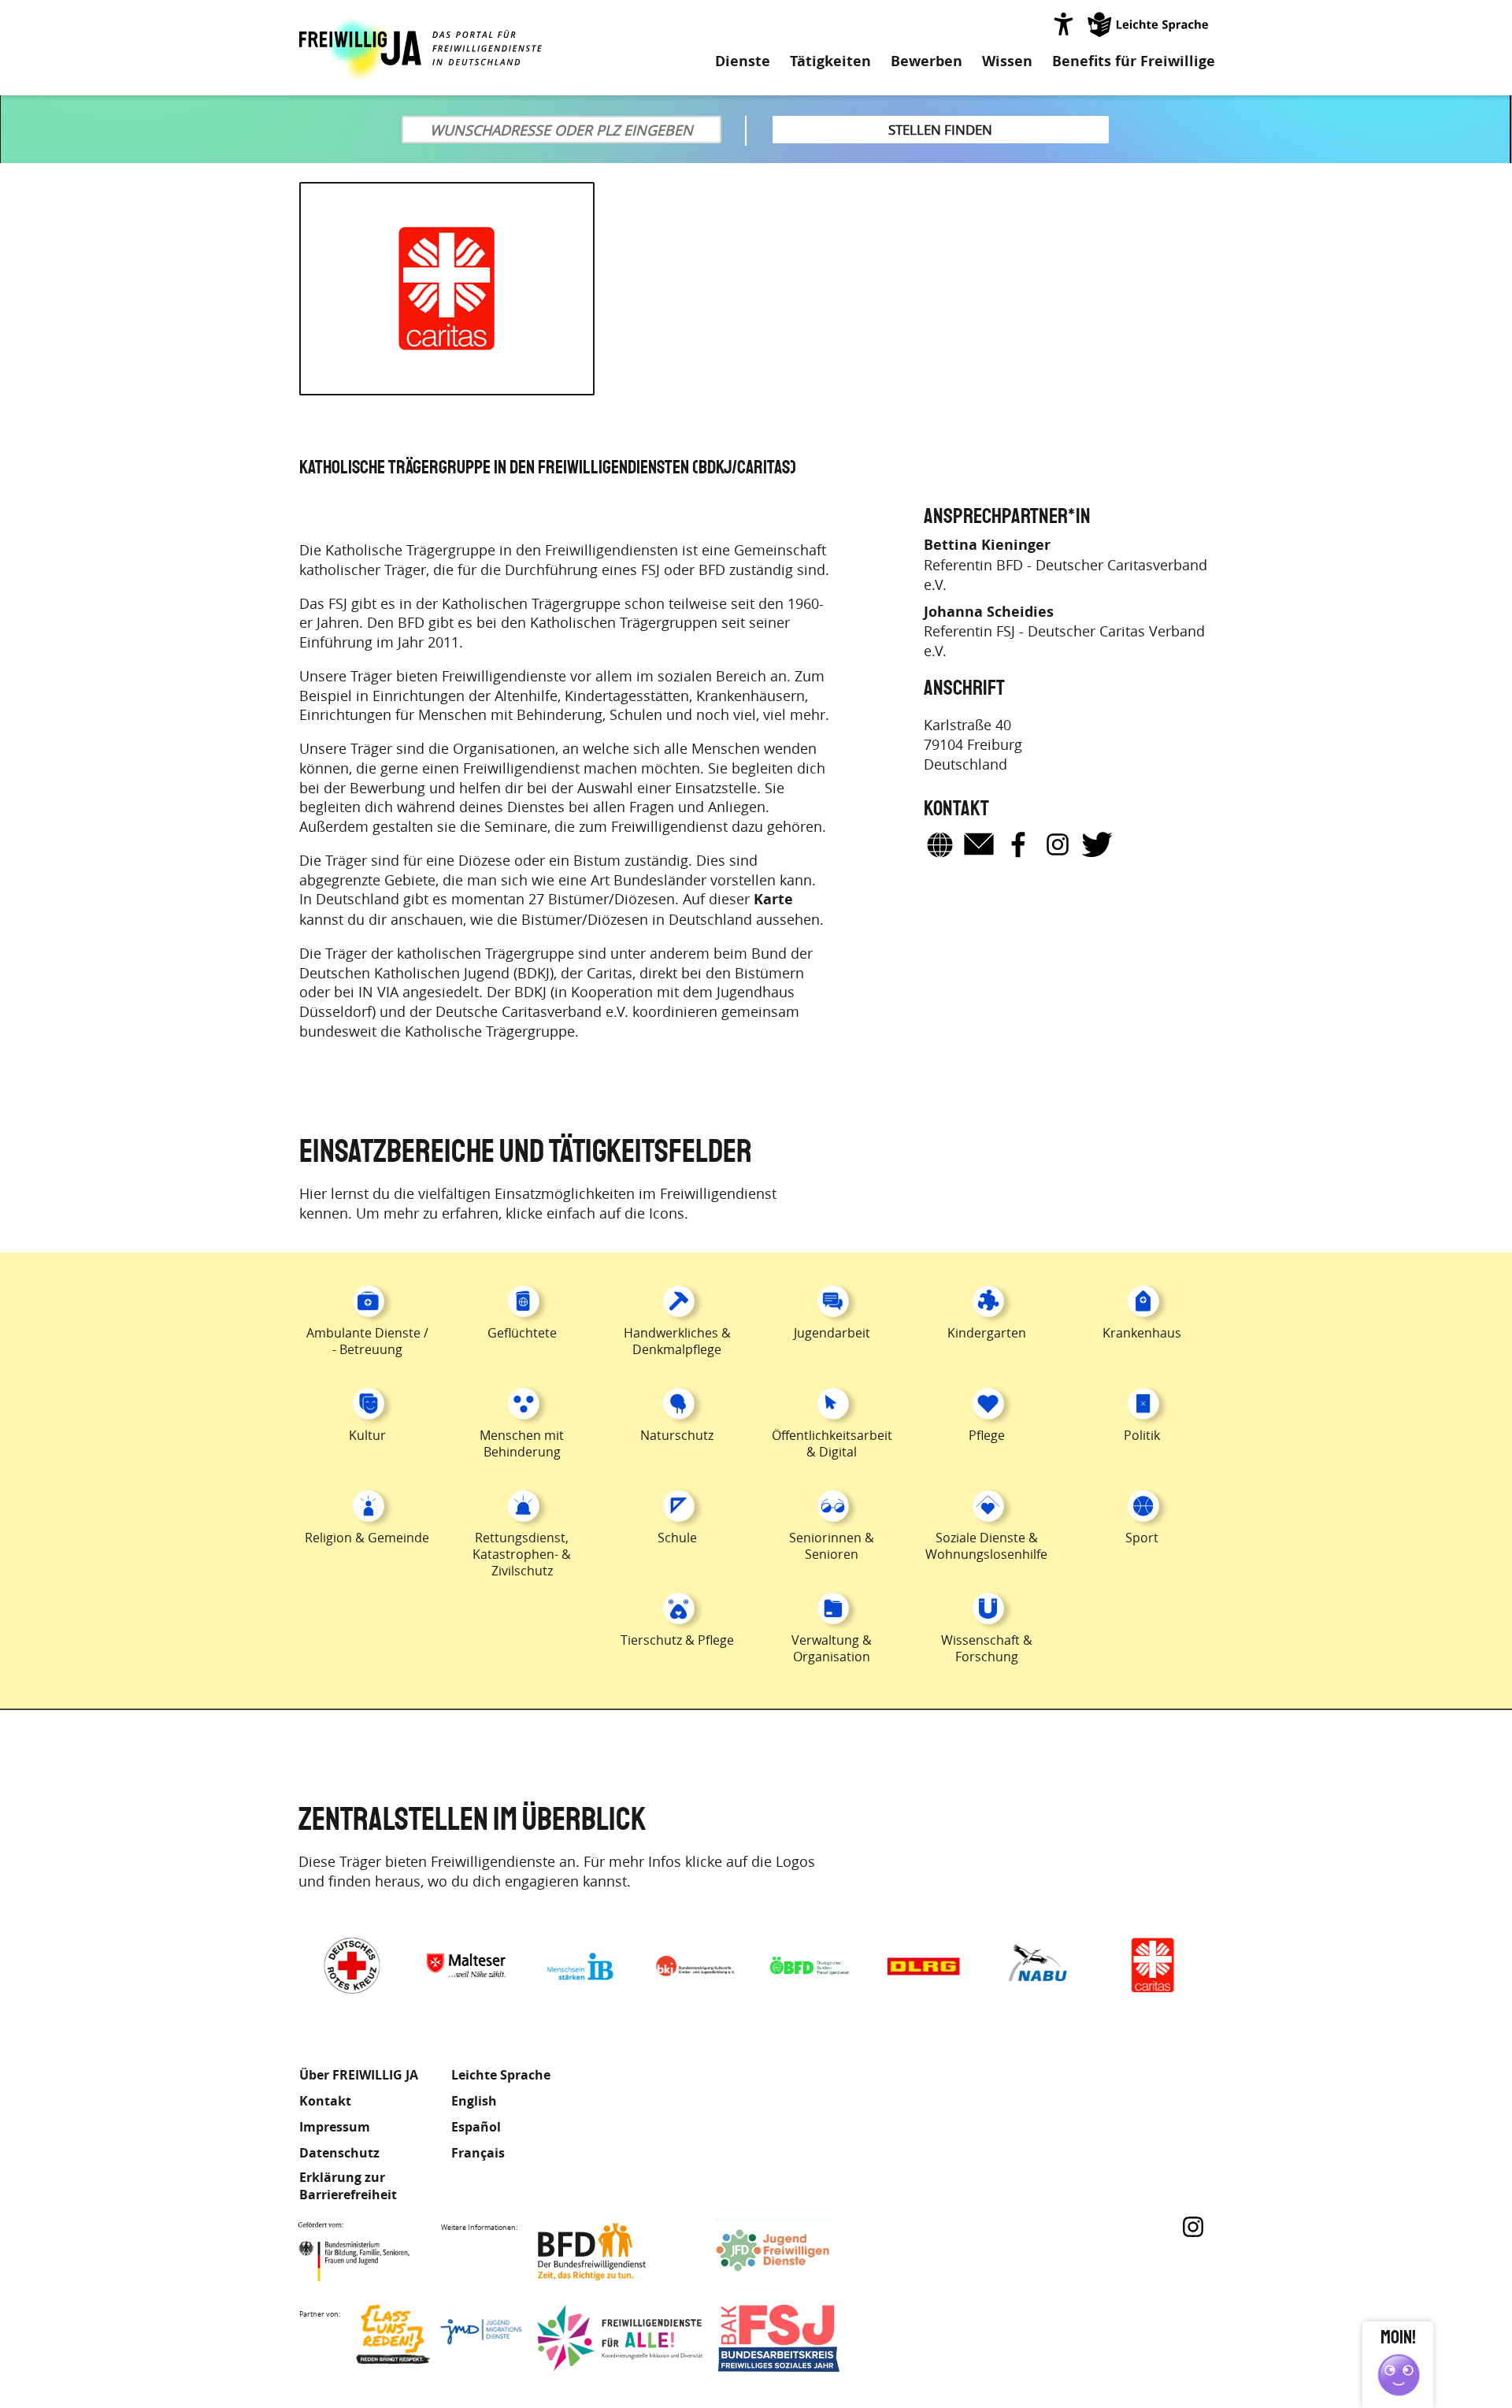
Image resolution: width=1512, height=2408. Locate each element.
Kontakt (325, 2101)
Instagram (1193, 2227)
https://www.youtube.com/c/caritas (1136, 844)
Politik (1142, 1435)
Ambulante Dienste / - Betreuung (367, 1341)
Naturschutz (677, 1435)
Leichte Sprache (1149, 24)
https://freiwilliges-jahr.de (939, 844)
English (474, 2101)
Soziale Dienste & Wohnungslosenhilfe (986, 1546)
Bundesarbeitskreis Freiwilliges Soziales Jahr (801, 2338)
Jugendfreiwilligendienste (797, 2252)
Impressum (335, 2127)
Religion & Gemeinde (367, 1538)
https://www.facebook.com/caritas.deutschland (1018, 844)
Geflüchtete (522, 1333)
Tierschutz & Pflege (677, 1640)
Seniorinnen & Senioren (832, 1546)
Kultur (367, 1435)
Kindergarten (987, 1333)
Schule (677, 1538)
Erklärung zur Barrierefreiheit (348, 2186)
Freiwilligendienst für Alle (620, 2338)
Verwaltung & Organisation (832, 1648)
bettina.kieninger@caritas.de (979, 844)
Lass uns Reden (439, 2338)
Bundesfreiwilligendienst (616, 2252)
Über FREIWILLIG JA (359, 2075)
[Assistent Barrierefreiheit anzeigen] (1063, 24)
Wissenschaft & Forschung (987, 1648)
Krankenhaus (1142, 1333)
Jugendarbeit (832, 1333)
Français (478, 2153)
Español (476, 2127)
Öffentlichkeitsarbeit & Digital (832, 1443)
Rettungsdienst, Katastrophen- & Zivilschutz (522, 1554)
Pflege (987, 1435)
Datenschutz (339, 2153)
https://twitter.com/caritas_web (1097, 844)
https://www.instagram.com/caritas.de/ (1058, 844)
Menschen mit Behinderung (522, 1443)
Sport (1142, 1538)
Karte (773, 900)
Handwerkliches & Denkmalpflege (677, 1341)
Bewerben (926, 61)
